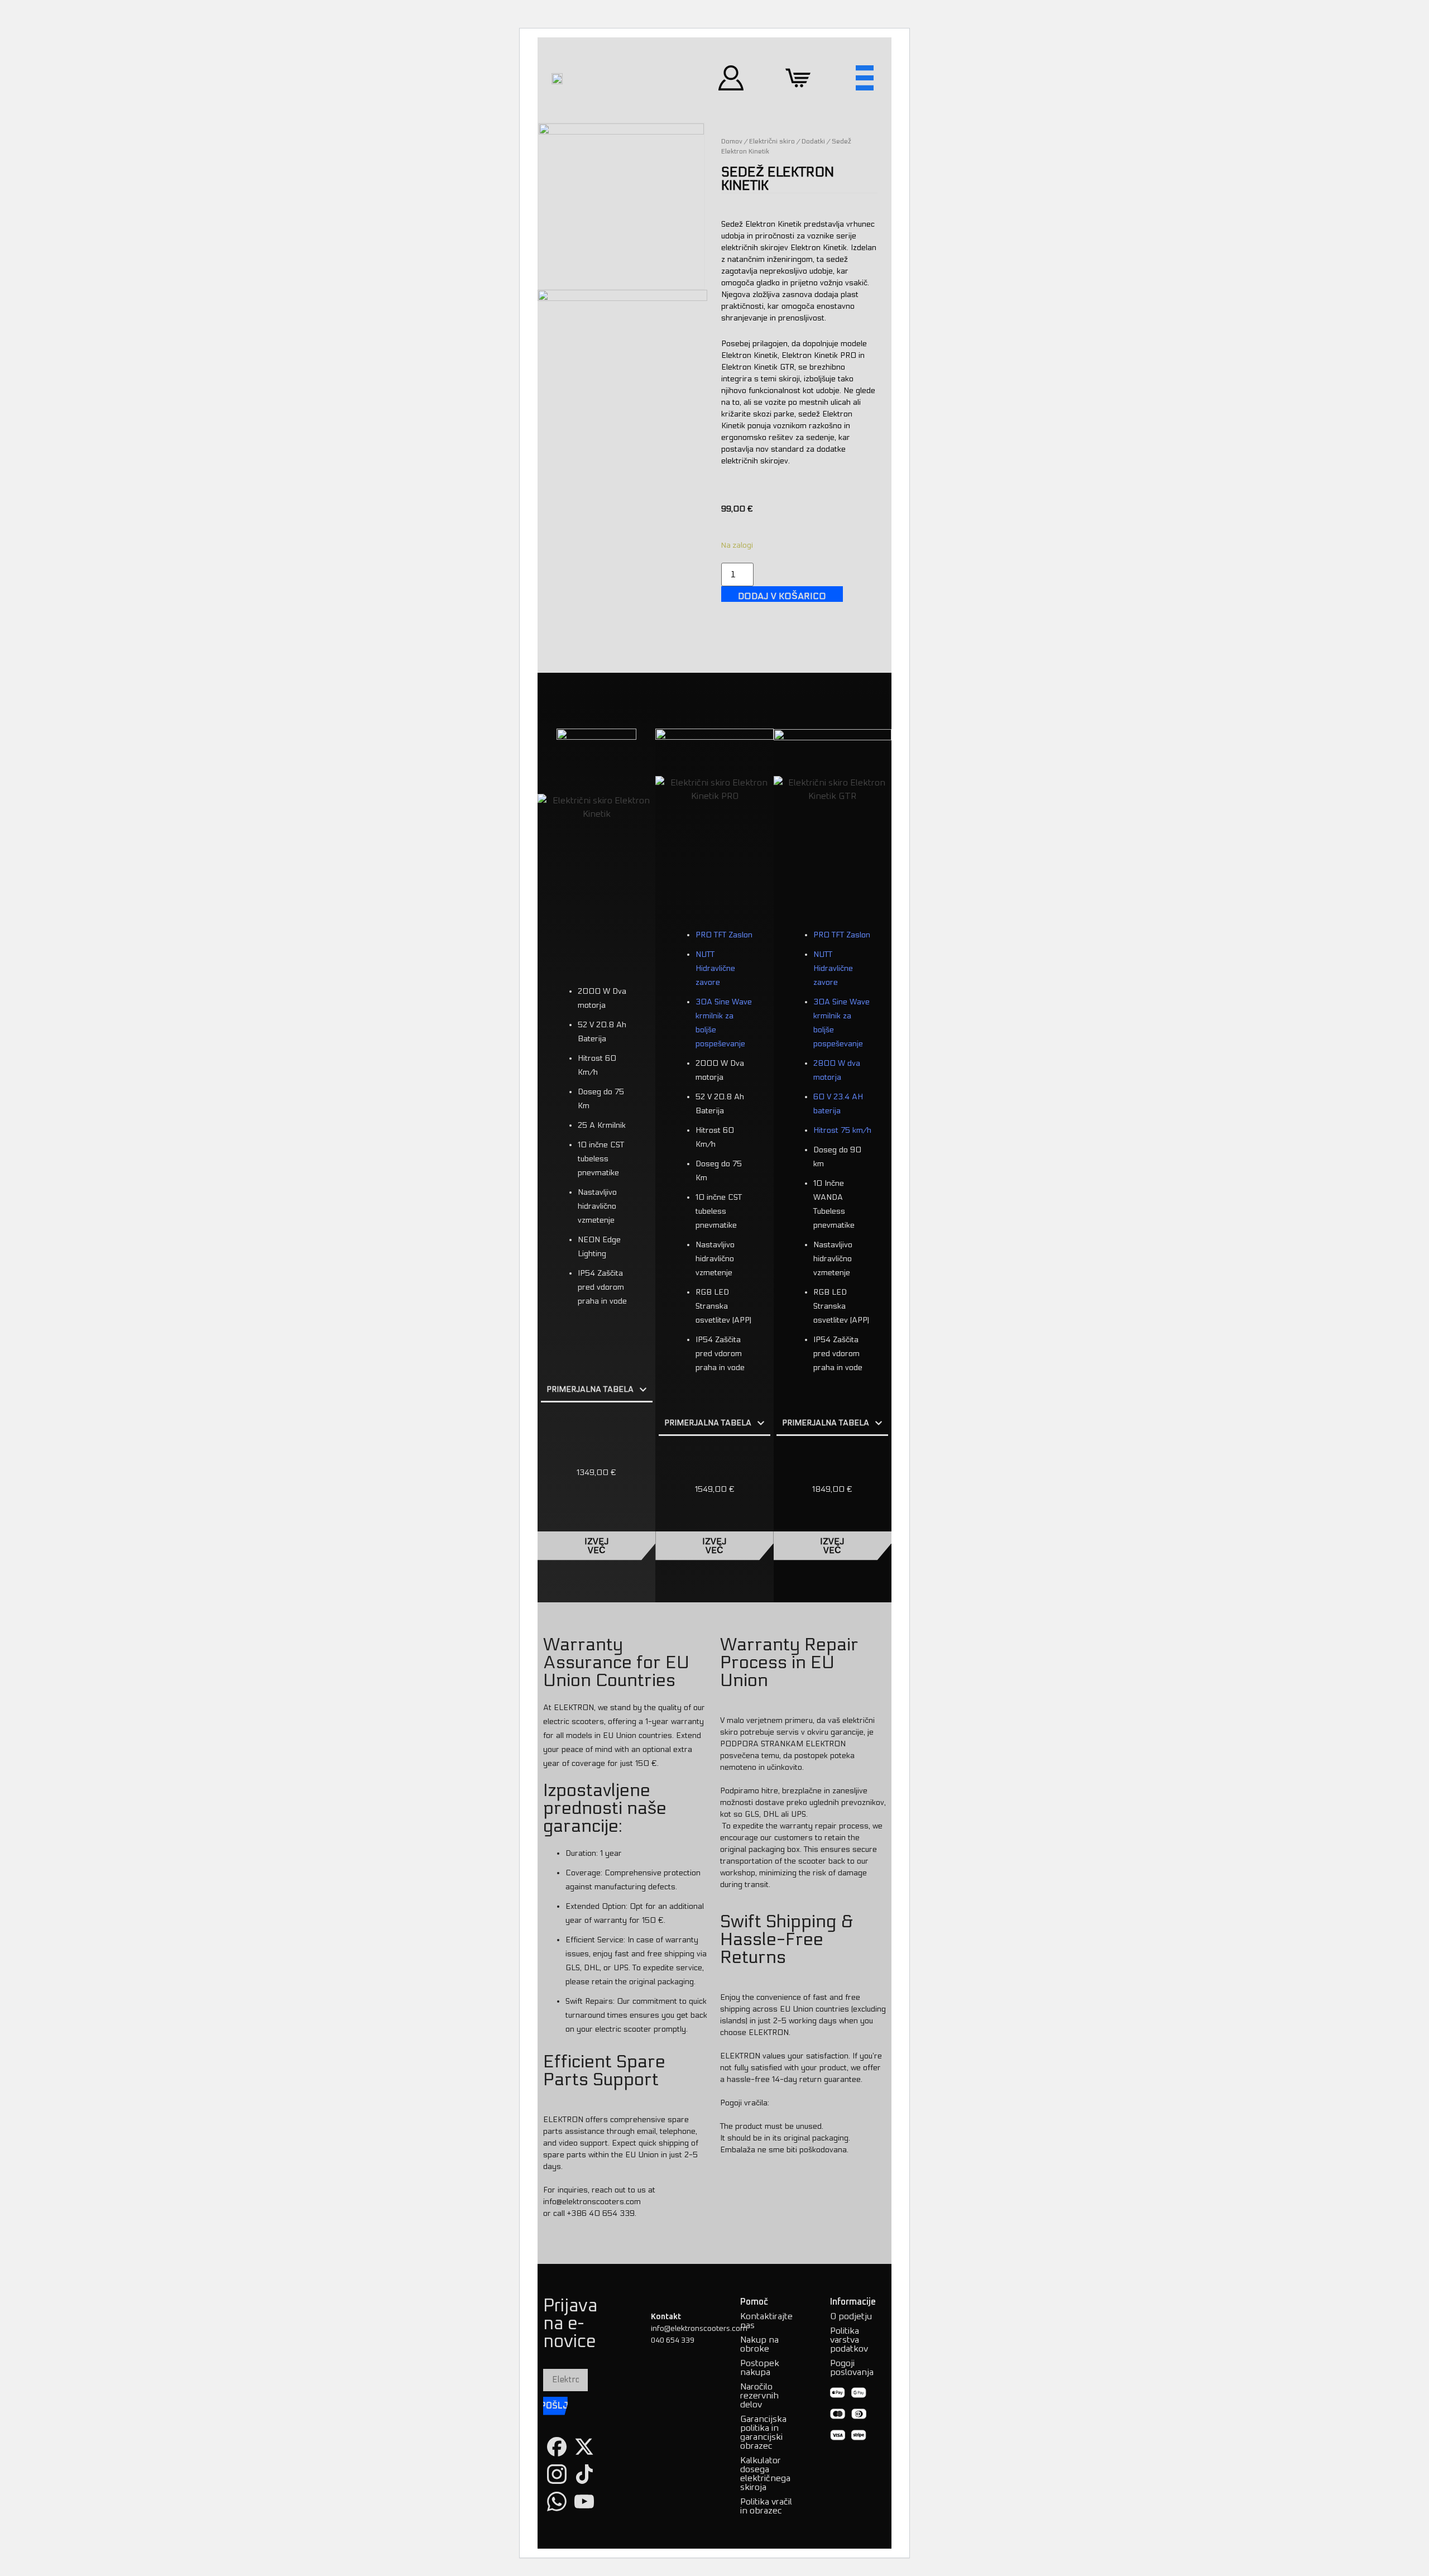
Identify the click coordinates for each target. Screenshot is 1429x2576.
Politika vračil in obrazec (766, 2506)
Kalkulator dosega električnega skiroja (765, 2474)
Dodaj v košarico (782, 596)
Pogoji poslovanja (852, 2368)
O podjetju (851, 2316)
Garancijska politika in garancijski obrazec (763, 2433)
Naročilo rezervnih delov (759, 2396)
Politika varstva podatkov (849, 2340)
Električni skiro (772, 141)
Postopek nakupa (760, 2368)
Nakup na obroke (759, 2344)
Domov (732, 141)
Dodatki (813, 141)
